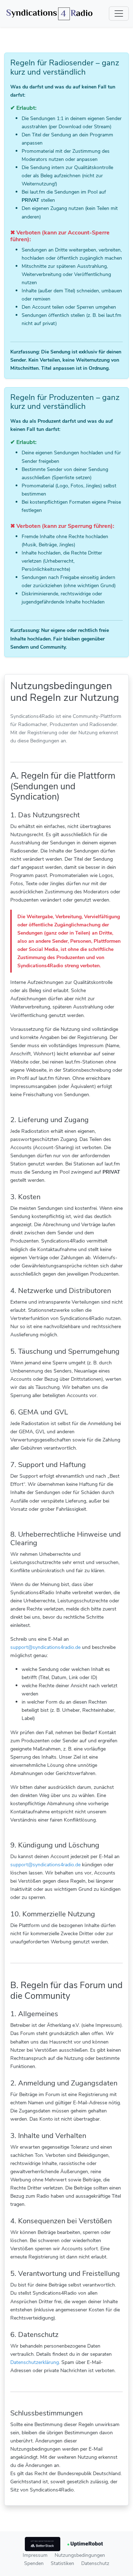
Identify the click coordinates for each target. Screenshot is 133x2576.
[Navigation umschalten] (119, 13)
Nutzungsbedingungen (80, 2555)
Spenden (34, 2563)
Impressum (35, 2555)
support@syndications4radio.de (45, 1647)
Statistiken (62, 2563)
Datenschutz (95, 2563)
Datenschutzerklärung (35, 2362)
